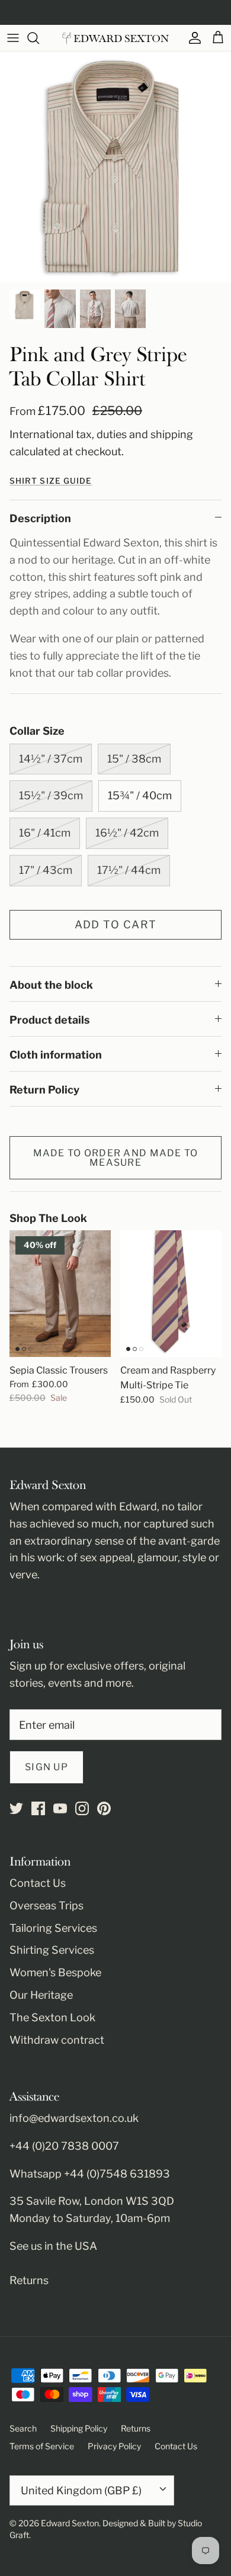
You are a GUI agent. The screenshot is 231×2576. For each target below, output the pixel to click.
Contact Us (38, 1883)
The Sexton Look (52, 2017)
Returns (29, 2280)
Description (40, 518)
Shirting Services (52, 1950)
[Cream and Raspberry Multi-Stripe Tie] (171, 1294)
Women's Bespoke (55, 1972)
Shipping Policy (79, 2428)
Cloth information (56, 1055)
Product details (50, 1020)
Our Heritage (41, 1995)
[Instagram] (82, 1808)
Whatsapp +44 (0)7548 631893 (90, 2174)
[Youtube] (60, 1808)
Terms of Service (42, 2446)
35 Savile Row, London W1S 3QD (92, 2201)
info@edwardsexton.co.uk (74, 2118)
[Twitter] (16, 1808)
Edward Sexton (70, 2523)
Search (23, 2428)
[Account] (192, 38)
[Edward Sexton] (115, 38)
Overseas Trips (46, 1906)
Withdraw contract (57, 2040)
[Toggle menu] (13, 38)
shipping (172, 434)
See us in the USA (53, 2246)
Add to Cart (116, 924)
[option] (115, 167)
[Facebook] (38, 1808)
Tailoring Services (53, 1928)
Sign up (46, 1767)
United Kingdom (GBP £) (81, 2490)
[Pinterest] (104, 1808)
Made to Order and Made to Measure (116, 1158)
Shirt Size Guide (51, 481)
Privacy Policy (114, 2446)
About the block (51, 985)
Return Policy (44, 1090)
